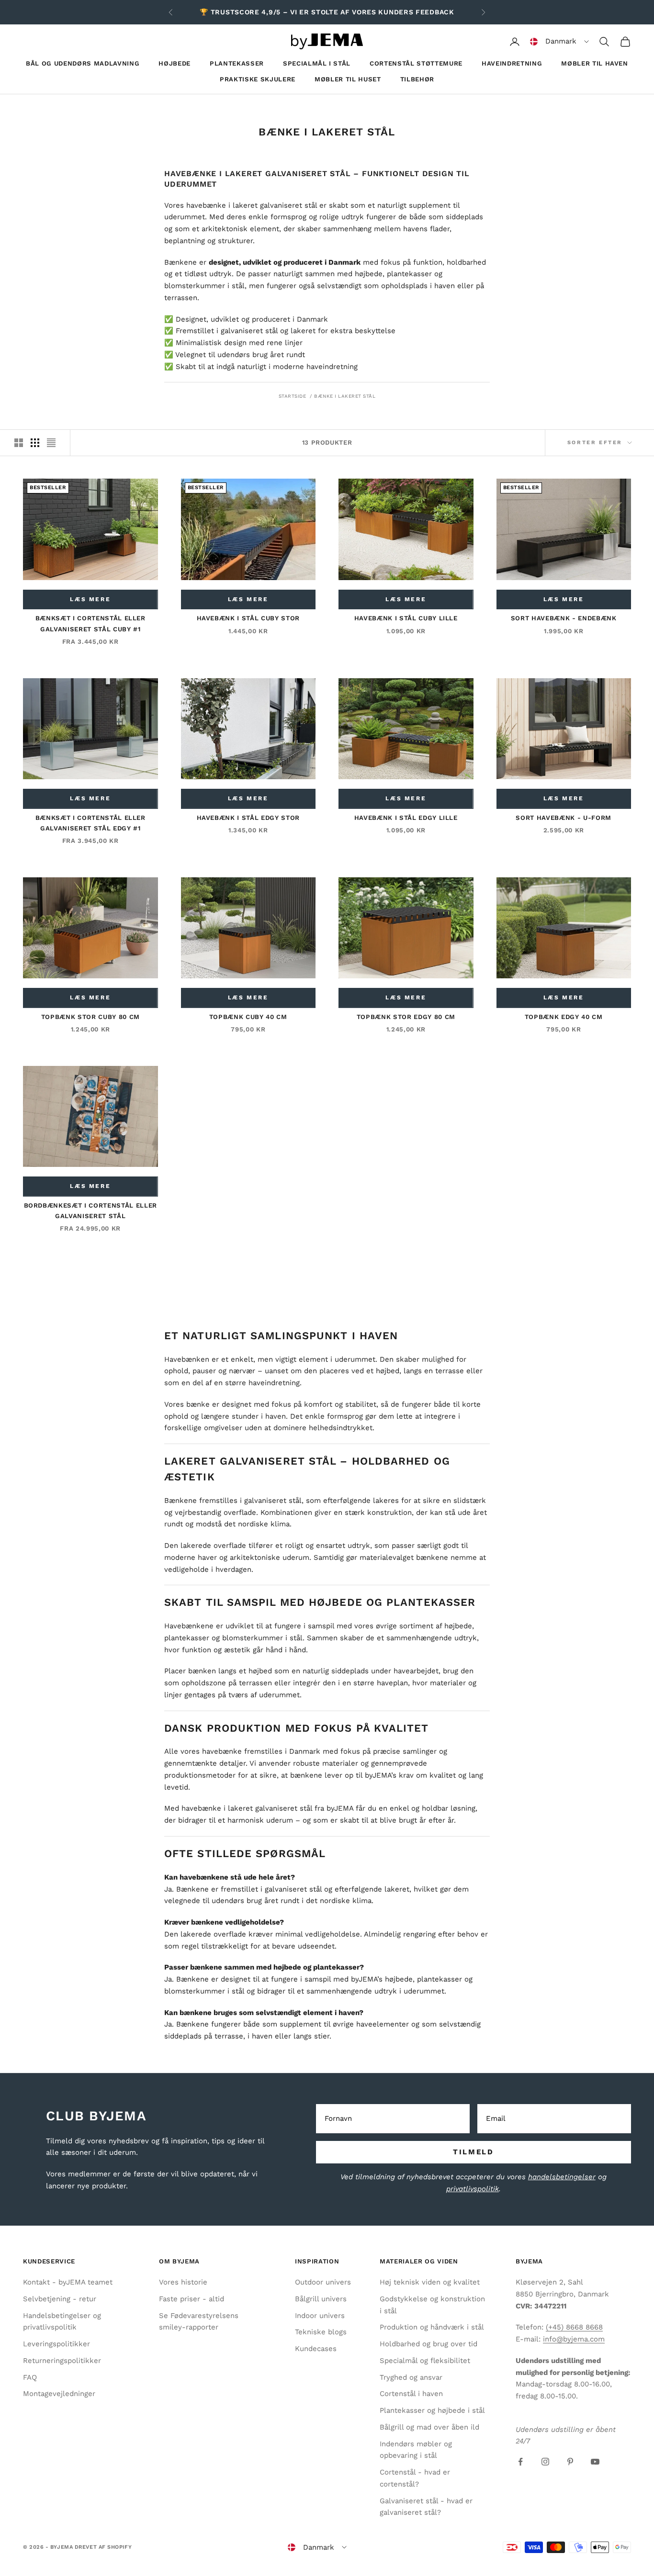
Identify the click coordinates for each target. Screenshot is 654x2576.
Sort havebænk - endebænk (564, 618)
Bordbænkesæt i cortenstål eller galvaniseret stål (90, 1211)
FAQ (30, 2377)
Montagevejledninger (59, 2394)
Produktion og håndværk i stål (432, 2327)
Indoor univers (320, 2316)
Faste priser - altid (192, 2299)
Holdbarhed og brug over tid (428, 2344)
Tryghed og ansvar (411, 2377)
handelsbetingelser (562, 2177)
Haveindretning (512, 63)
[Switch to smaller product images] (35, 443)
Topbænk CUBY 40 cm (248, 1017)
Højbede (175, 63)
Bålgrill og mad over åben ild (429, 2427)
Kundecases (316, 2349)
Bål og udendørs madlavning (83, 63)
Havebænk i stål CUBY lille (406, 618)
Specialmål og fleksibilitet (425, 2361)
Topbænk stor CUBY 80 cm (90, 1017)
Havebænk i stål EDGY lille (406, 818)
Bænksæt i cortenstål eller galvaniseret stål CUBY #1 (90, 623)
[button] (559, 42)
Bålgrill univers (321, 2299)
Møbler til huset (348, 79)
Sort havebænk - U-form (564, 818)
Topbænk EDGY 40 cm (564, 1017)
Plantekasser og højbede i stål (432, 2410)
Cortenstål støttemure (416, 63)
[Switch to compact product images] (51, 443)
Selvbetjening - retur (60, 2299)
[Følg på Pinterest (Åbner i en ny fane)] (570, 2462)
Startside (293, 396)
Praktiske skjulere (258, 79)
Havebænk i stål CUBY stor (248, 618)
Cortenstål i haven (411, 2394)
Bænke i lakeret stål (345, 396)
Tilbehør (417, 79)
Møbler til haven (595, 63)
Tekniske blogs (321, 2332)
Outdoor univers (323, 2282)
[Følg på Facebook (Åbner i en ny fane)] (520, 2462)
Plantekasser (237, 63)
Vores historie (183, 2282)
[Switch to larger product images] (19, 443)
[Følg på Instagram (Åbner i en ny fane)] (545, 2462)
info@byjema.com (574, 2339)
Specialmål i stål (317, 63)
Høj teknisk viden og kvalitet (430, 2282)
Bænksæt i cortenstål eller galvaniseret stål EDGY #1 (90, 823)
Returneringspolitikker (62, 2361)
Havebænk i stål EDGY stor (248, 818)
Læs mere (90, 599)
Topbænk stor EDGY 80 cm (406, 1017)
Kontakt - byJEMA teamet (68, 2282)
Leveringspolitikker (56, 2344)
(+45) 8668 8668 (574, 2327)
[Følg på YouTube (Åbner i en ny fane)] (595, 2462)
